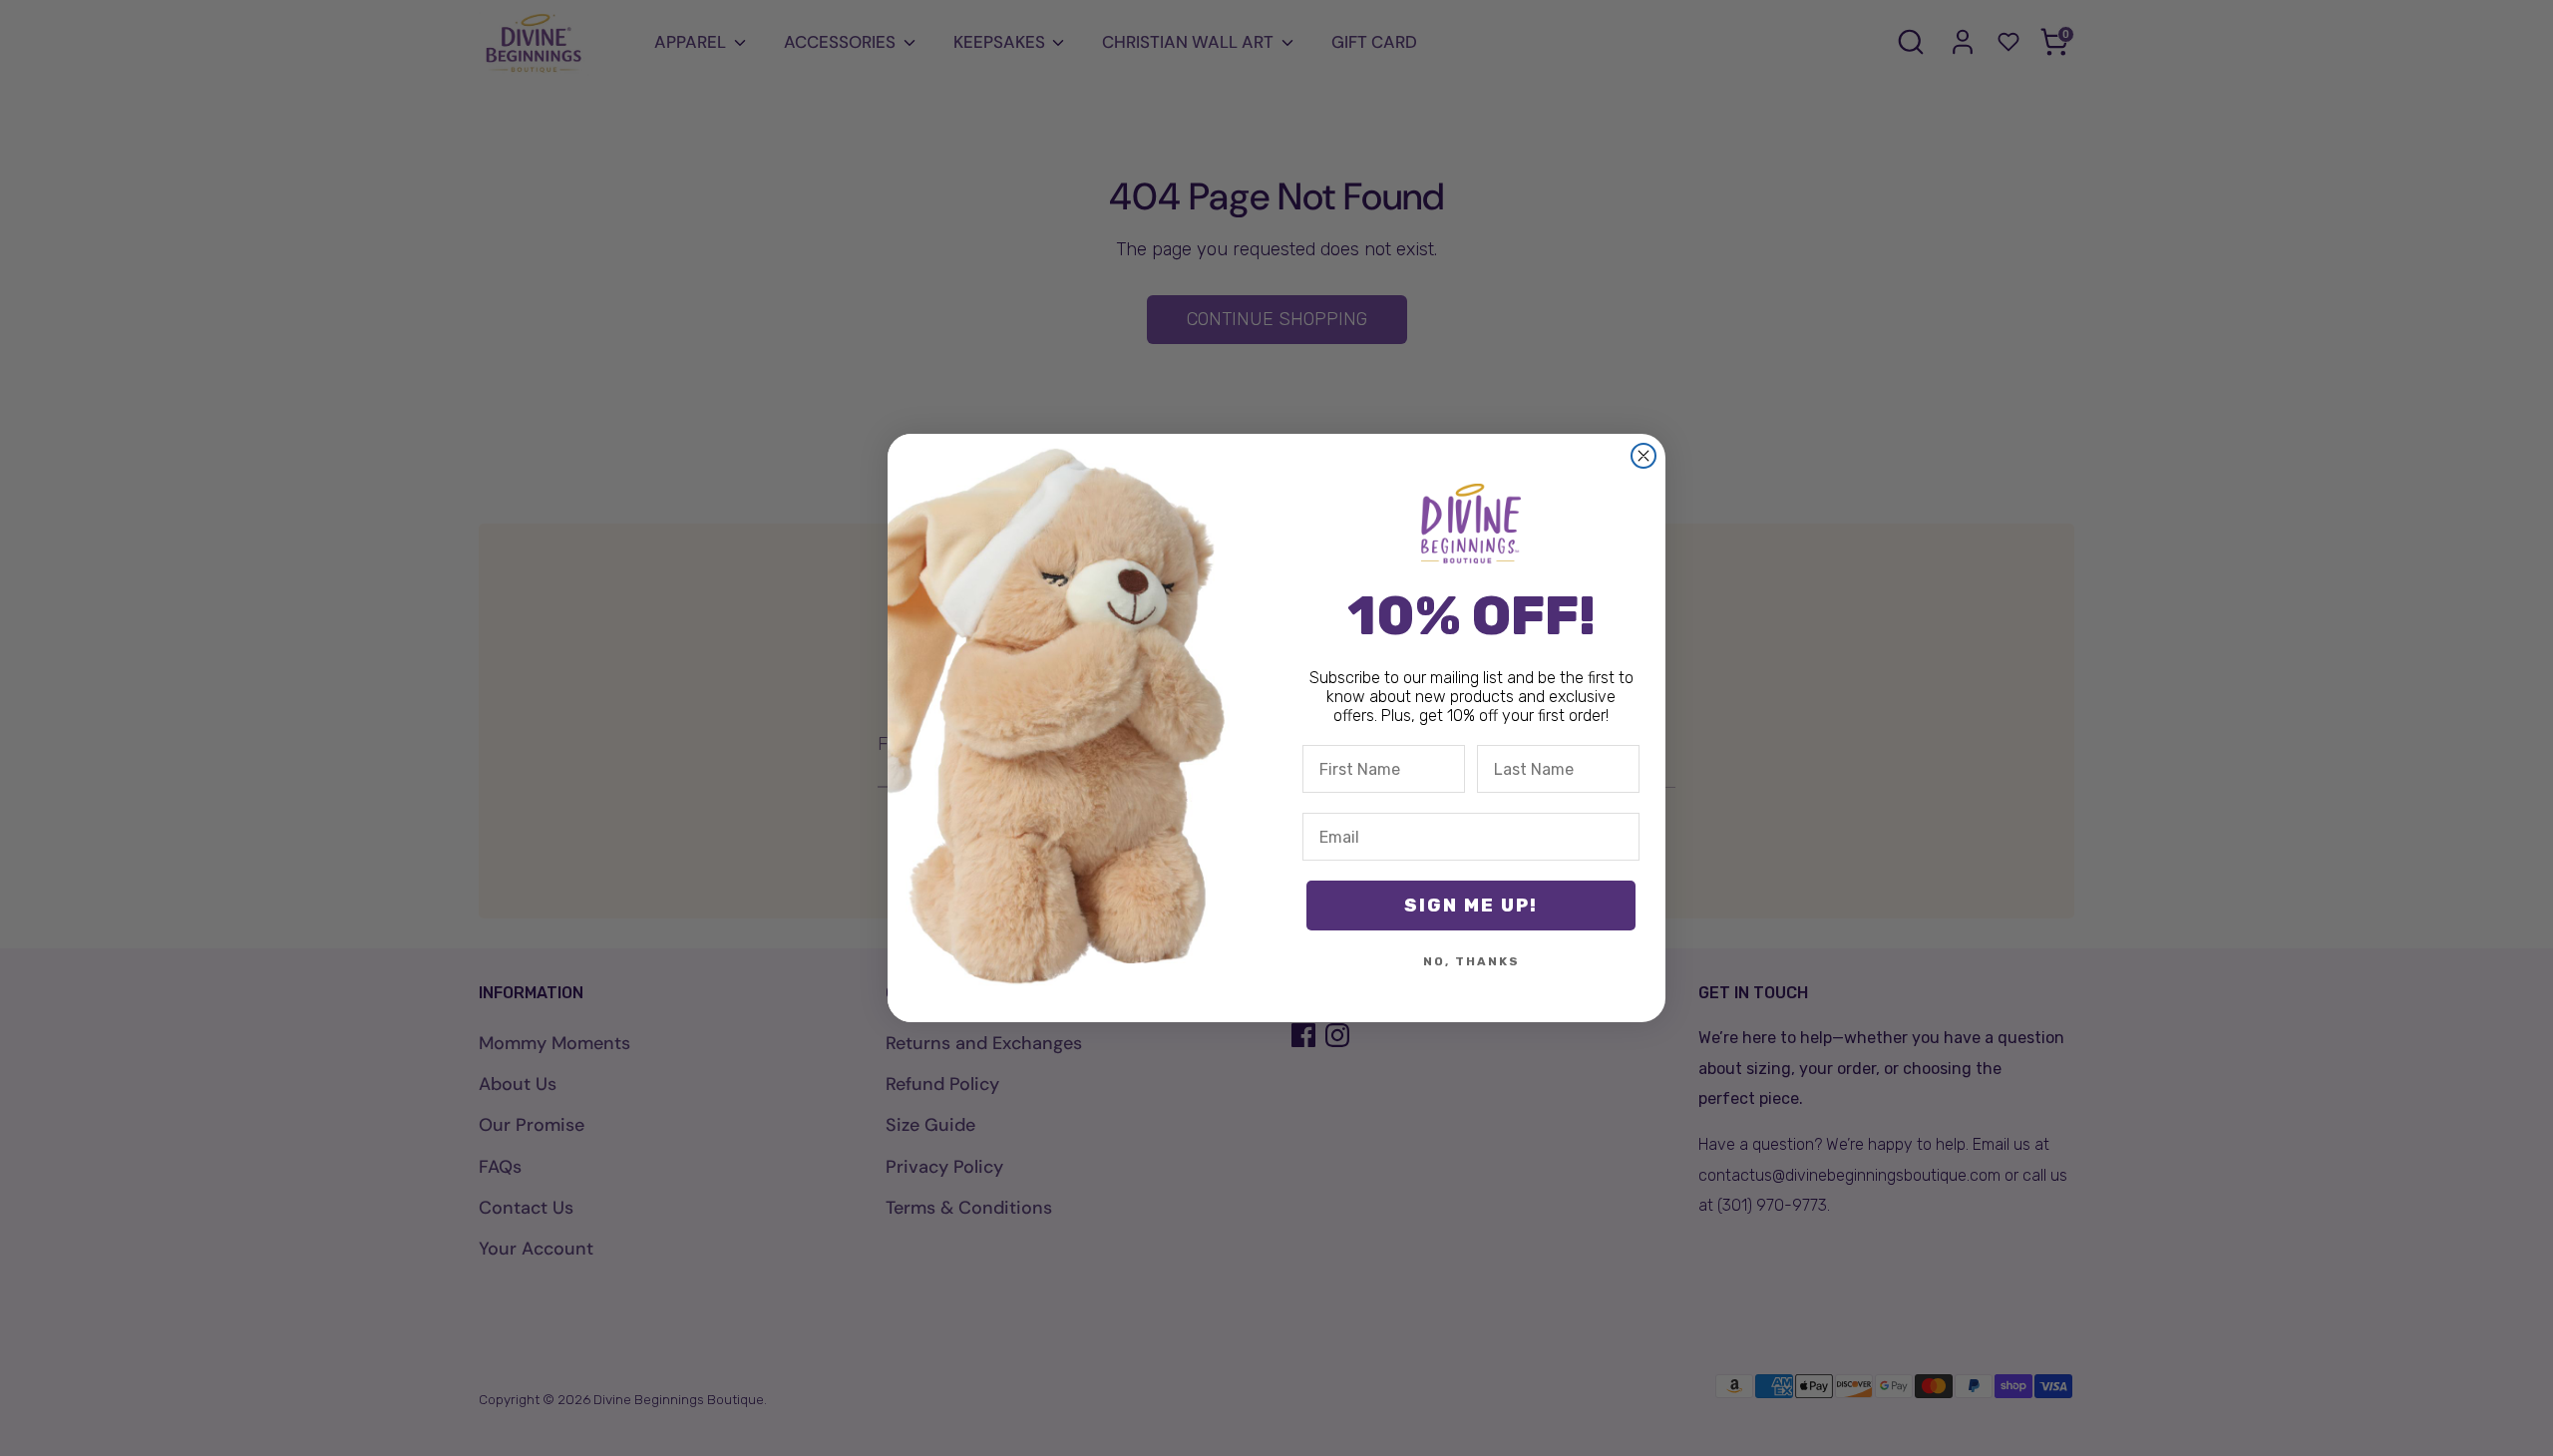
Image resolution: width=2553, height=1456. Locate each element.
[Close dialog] (1643, 456)
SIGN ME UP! (1471, 906)
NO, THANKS (1471, 961)
